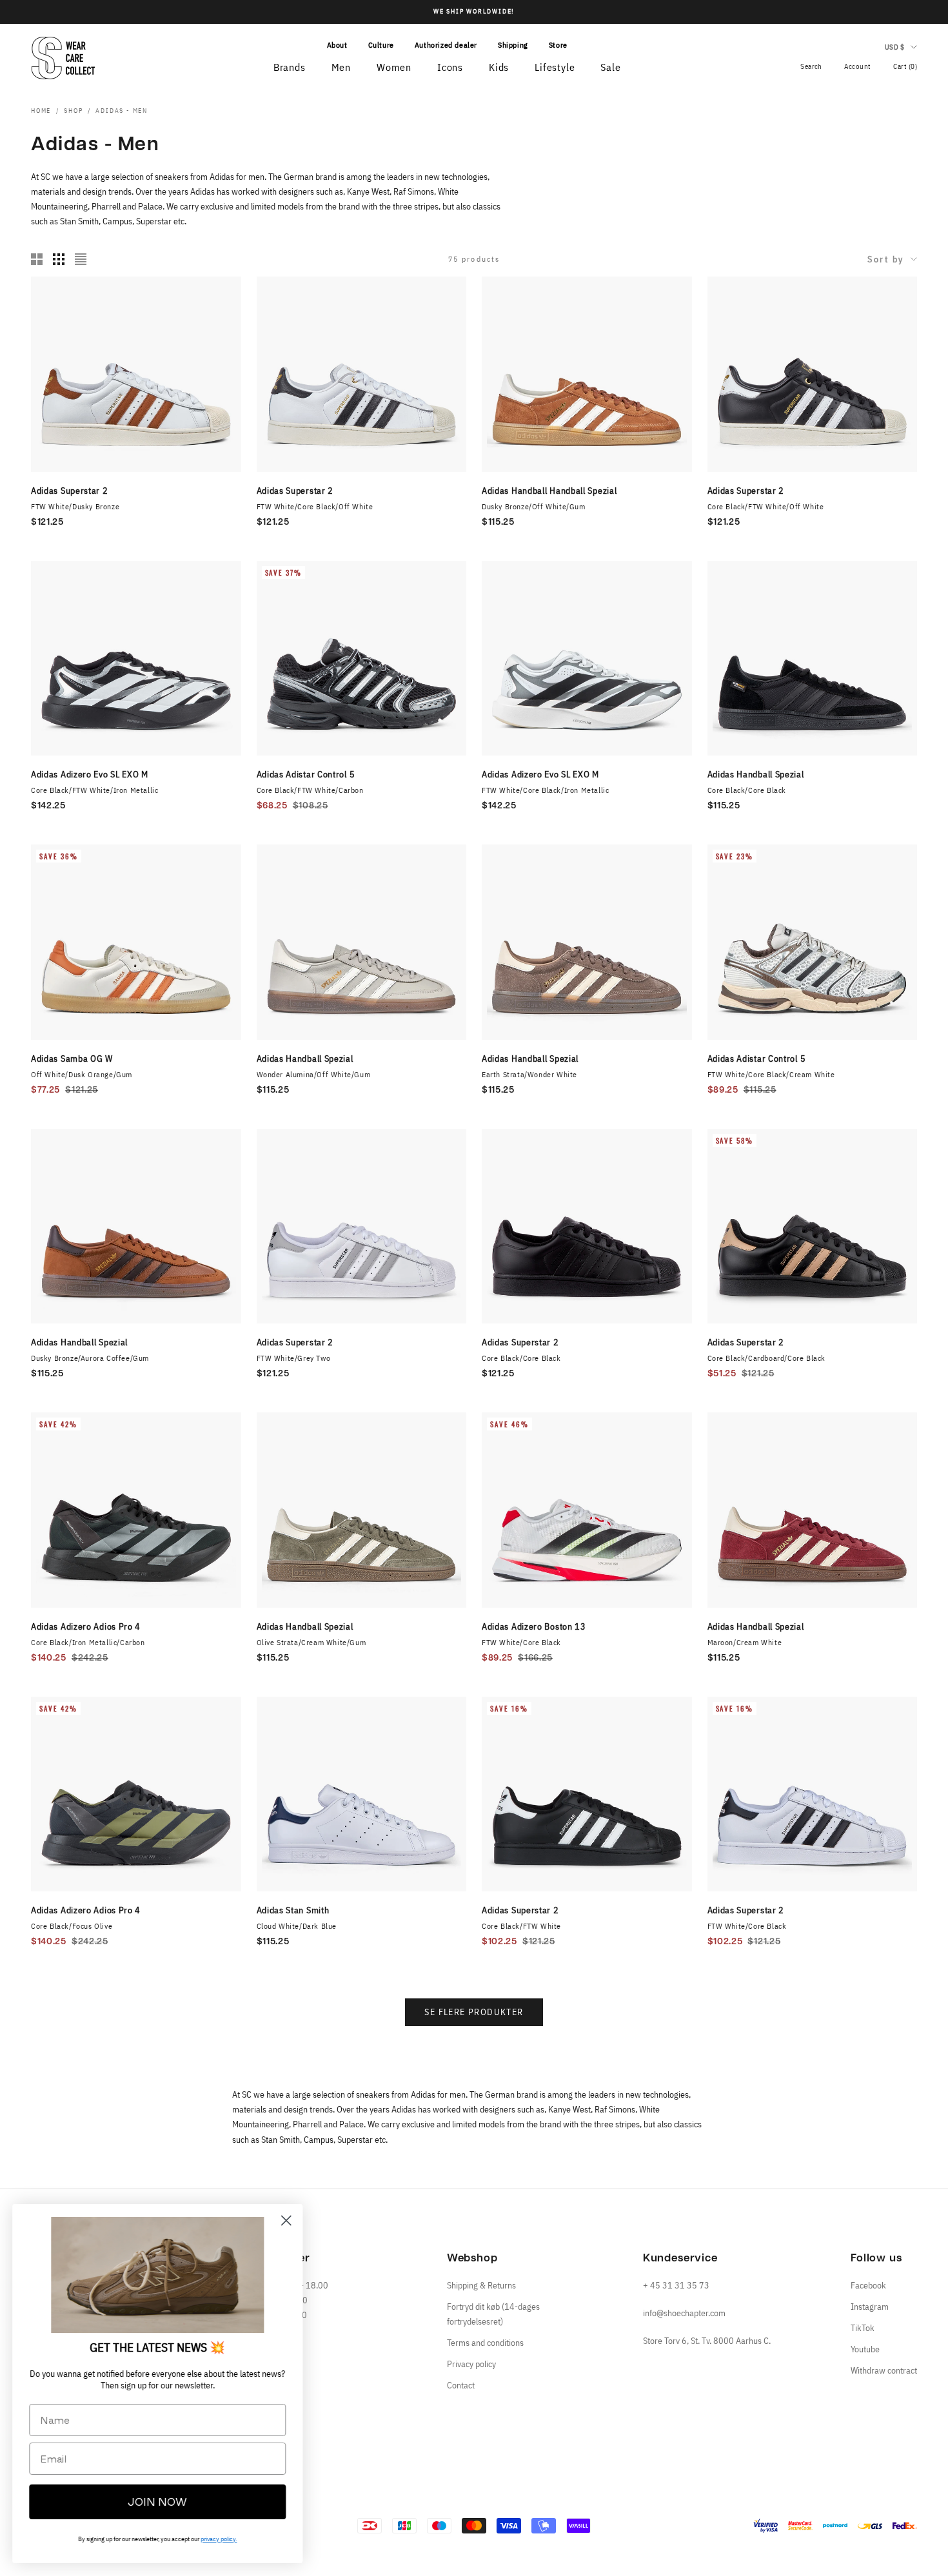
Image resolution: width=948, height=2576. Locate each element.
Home (41, 111)
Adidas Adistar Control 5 (306, 774)
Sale (610, 67)
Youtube (865, 2349)
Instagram (870, 2307)
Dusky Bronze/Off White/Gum (534, 506)
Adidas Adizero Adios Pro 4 (86, 1626)
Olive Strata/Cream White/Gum (311, 1642)
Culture (381, 45)
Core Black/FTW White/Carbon (310, 790)
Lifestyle (555, 67)
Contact (461, 2385)
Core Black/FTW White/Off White (766, 506)
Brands (290, 67)
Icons (450, 67)
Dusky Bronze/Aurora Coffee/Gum (90, 1358)
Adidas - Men (122, 111)
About (337, 45)
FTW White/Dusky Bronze (75, 506)
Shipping (513, 45)
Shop (73, 111)
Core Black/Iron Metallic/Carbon (88, 1642)
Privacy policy (471, 2364)
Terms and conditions (485, 2343)
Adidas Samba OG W (72, 1059)
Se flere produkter (474, 2012)
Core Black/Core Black (747, 790)
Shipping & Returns (481, 2285)
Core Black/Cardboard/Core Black (767, 1358)
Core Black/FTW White (521, 1926)
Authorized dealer (446, 45)
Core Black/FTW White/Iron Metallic (94, 790)
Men (341, 67)
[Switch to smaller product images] (59, 259)
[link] (158, 2275)
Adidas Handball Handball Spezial (549, 491)
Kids (499, 67)
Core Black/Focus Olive (72, 1926)
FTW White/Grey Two (294, 1358)
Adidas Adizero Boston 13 (534, 1626)
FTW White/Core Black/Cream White (771, 1074)
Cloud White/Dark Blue (297, 1926)
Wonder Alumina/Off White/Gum (314, 1074)
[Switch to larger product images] (37, 259)
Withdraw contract (884, 2370)
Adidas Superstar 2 (70, 491)
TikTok (863, 2328)
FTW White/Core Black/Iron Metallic (545, 790)
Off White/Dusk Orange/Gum (82, 1074)
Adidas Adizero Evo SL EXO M (90, 774)
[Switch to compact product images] (81, 259)
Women (394, 67)
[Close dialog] (287, 2220)
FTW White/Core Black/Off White (315, 506)
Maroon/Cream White (745, 1642)
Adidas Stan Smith (293, 1910)
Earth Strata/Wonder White (529, 1074)
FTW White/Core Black (521, 1642)
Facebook (868, 2285)
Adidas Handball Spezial (756, 774)
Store (558, 45)
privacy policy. (219, 2539)
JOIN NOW (158, 2502)
